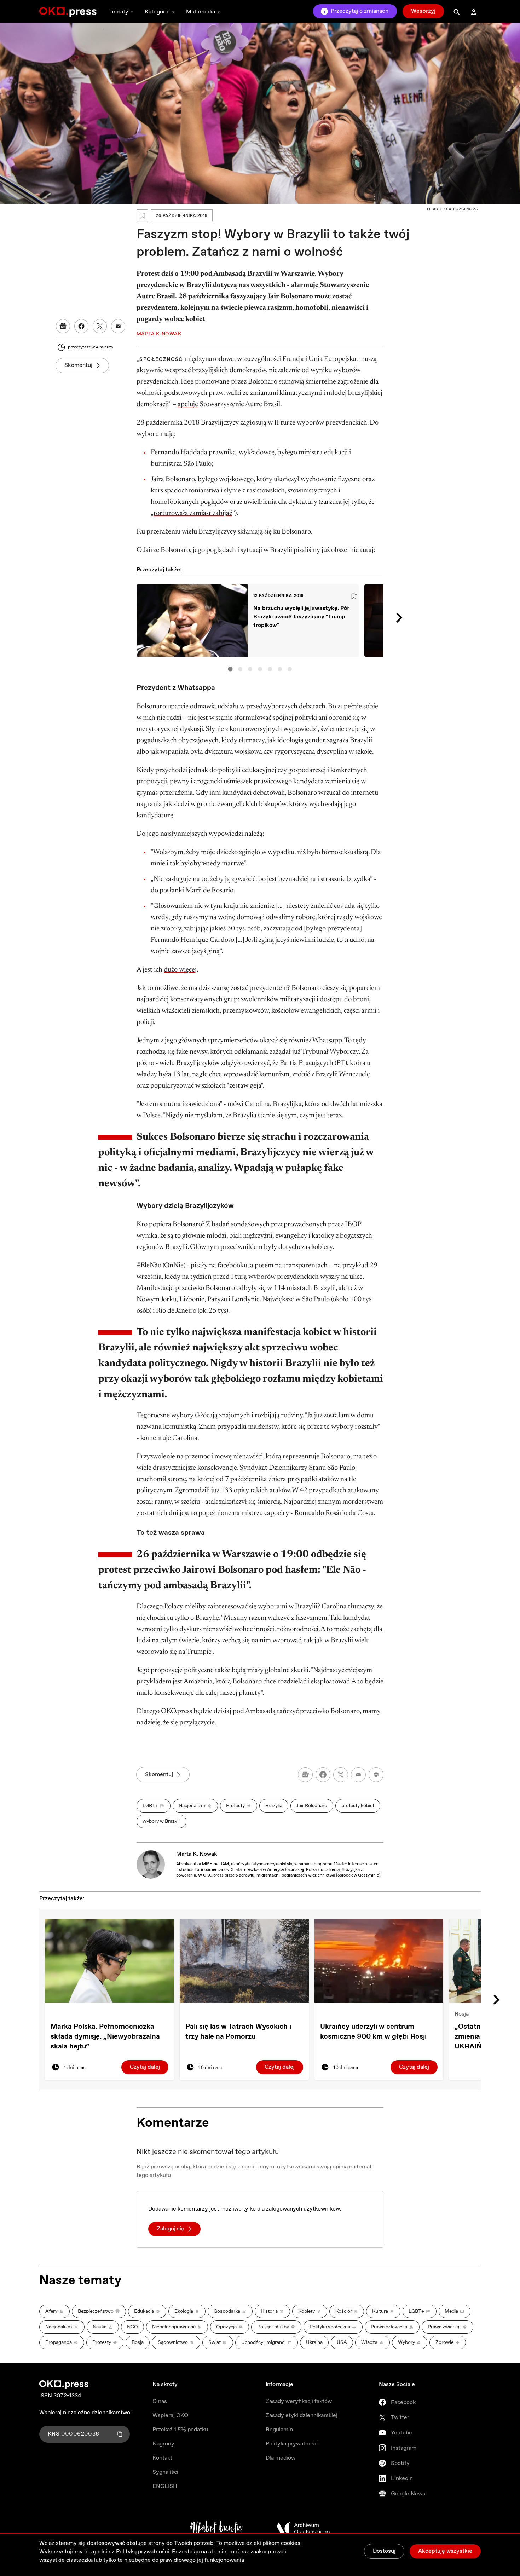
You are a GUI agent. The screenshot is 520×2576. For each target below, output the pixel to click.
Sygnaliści (165, 2472)
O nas (160, 2401)
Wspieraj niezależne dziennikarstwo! (85, 2413)
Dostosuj (384, 2551)
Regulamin (279, 2430)
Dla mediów (281, 2458)
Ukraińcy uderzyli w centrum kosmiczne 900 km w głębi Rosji (373, 2032)
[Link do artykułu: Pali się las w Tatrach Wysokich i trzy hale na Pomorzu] (244, 1961)
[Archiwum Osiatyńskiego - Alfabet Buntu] (216, 2529)
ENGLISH (165, 2486)
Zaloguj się (171, 2229)
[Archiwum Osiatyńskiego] (303, 2529)
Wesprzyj (423, 11)
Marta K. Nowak (197, 1854)
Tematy (119, 12)
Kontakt (162, 2458)
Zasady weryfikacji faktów (299, 2401)
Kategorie (157, 12)
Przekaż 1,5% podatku (180, 2430)
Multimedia (201, 12)
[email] (358, 1775)
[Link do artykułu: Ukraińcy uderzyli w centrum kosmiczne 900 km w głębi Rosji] (379, 1961)
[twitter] (341, 1775)
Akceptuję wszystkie (445, 2551)
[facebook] (323, 1775)
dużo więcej (180, 970)
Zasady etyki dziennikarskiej (302, 2416)
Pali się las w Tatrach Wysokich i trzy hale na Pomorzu (238, 2032)
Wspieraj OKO (170, 2416)
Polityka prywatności (292, 2444)
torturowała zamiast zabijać (193, 513)
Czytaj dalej (145, 2067)
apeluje (188, 404)
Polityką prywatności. (143, 2552)
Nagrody (163, 2444)
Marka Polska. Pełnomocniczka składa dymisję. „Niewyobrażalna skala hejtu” (105, 2037)
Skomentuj (78, 365)
